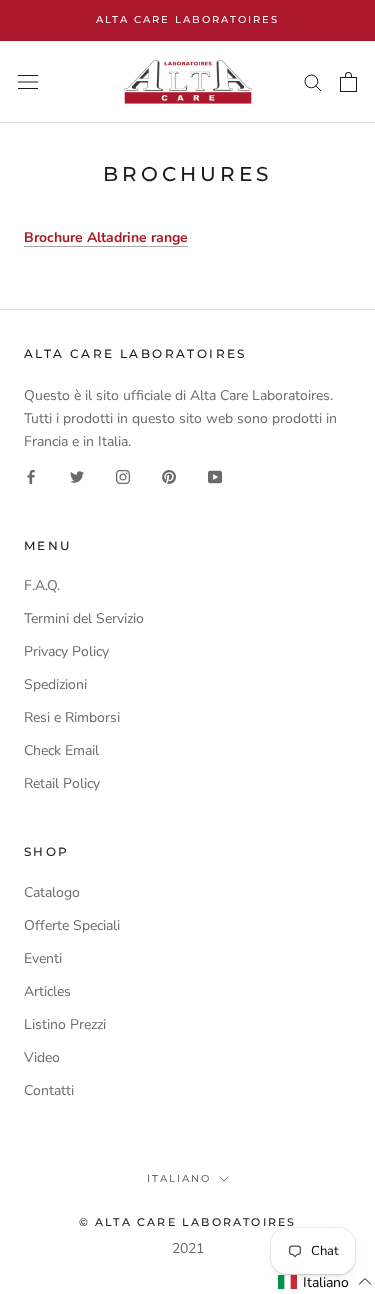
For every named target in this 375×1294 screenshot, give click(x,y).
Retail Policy (62, 783)
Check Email (61, 750)
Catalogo (52, 892)
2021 (188, 1248)
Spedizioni (55, 684)
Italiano (179, 1178)
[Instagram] (123, 475)
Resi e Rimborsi (72, 717)
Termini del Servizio (84, 618)
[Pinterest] (169, 475)
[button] (325, 1282)
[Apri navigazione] (28, 82)
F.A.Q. (42, 585)
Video (42, 1057)
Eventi (43, 958)
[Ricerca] (313, 81)
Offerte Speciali (72, 925)
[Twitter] (77, 475)
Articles (47, 991)
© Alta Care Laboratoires (188, 1222)
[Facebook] (31, 475)
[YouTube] (215, 475)
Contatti (49, 1090)
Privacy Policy (66, 651)
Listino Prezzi (65, 1024)
